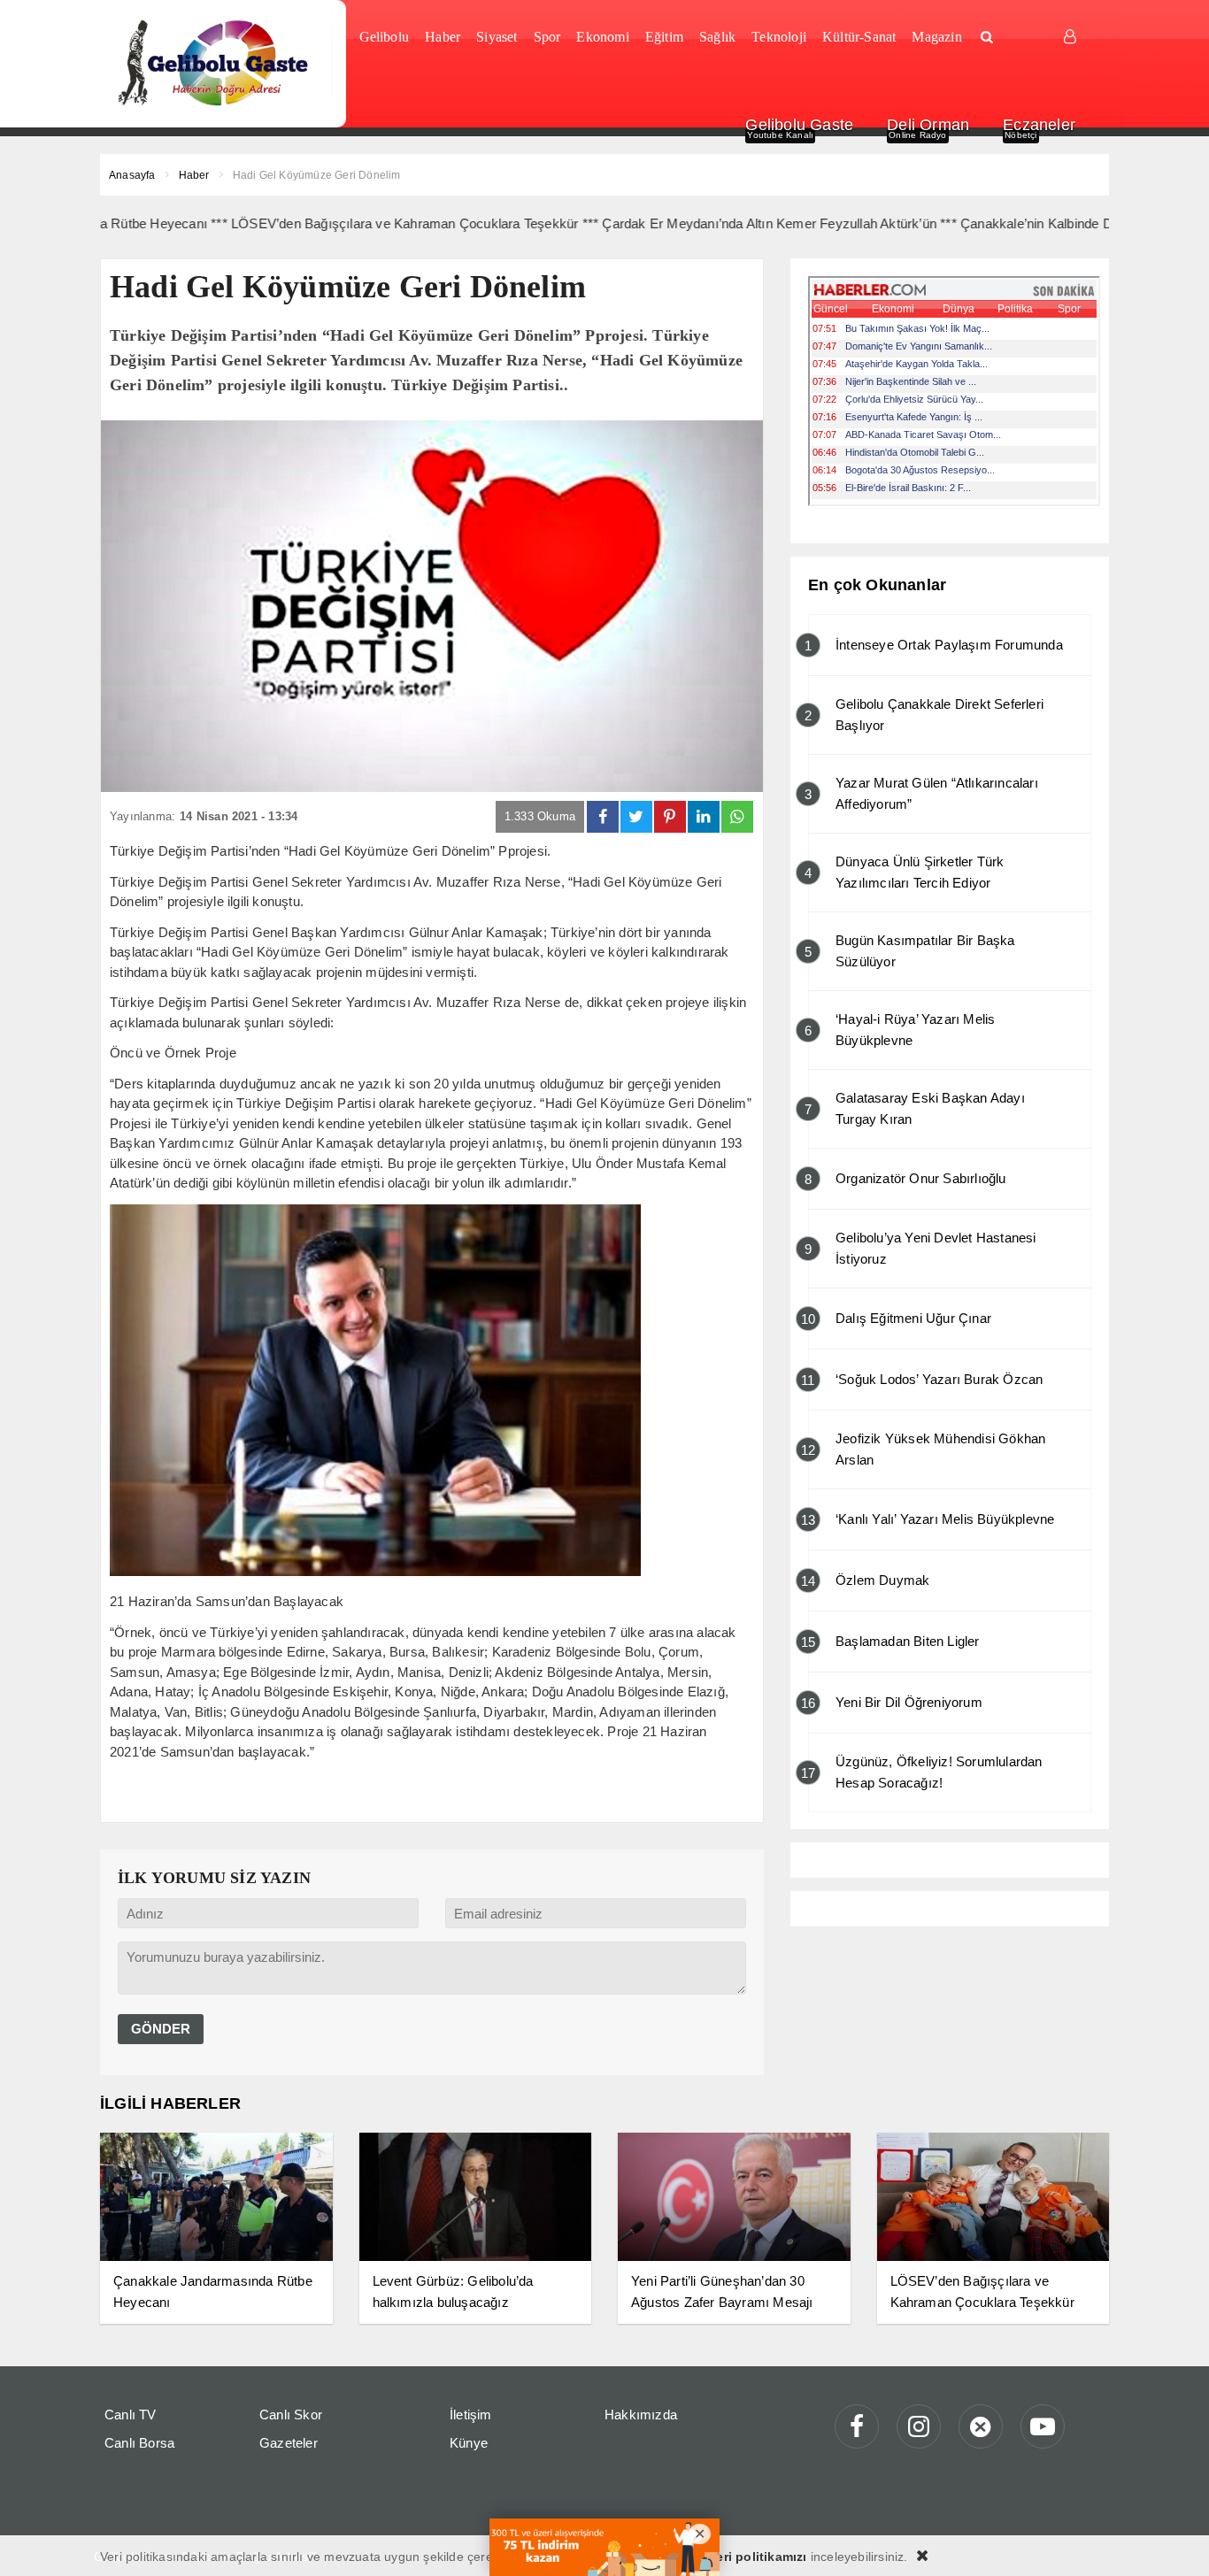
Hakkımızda (641, 2415)
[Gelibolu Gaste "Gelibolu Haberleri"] (216, 64)
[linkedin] (704, 817)
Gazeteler (289, 2443)
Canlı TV (131, 2415)
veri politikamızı (758, 2557)
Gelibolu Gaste (799, 125)
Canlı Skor (291, 2415)
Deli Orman (928, 125)
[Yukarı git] (1174, 2541)
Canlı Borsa (139, 2443)
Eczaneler (1039, 125)
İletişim (471, 2415)
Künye (469, 2443)
